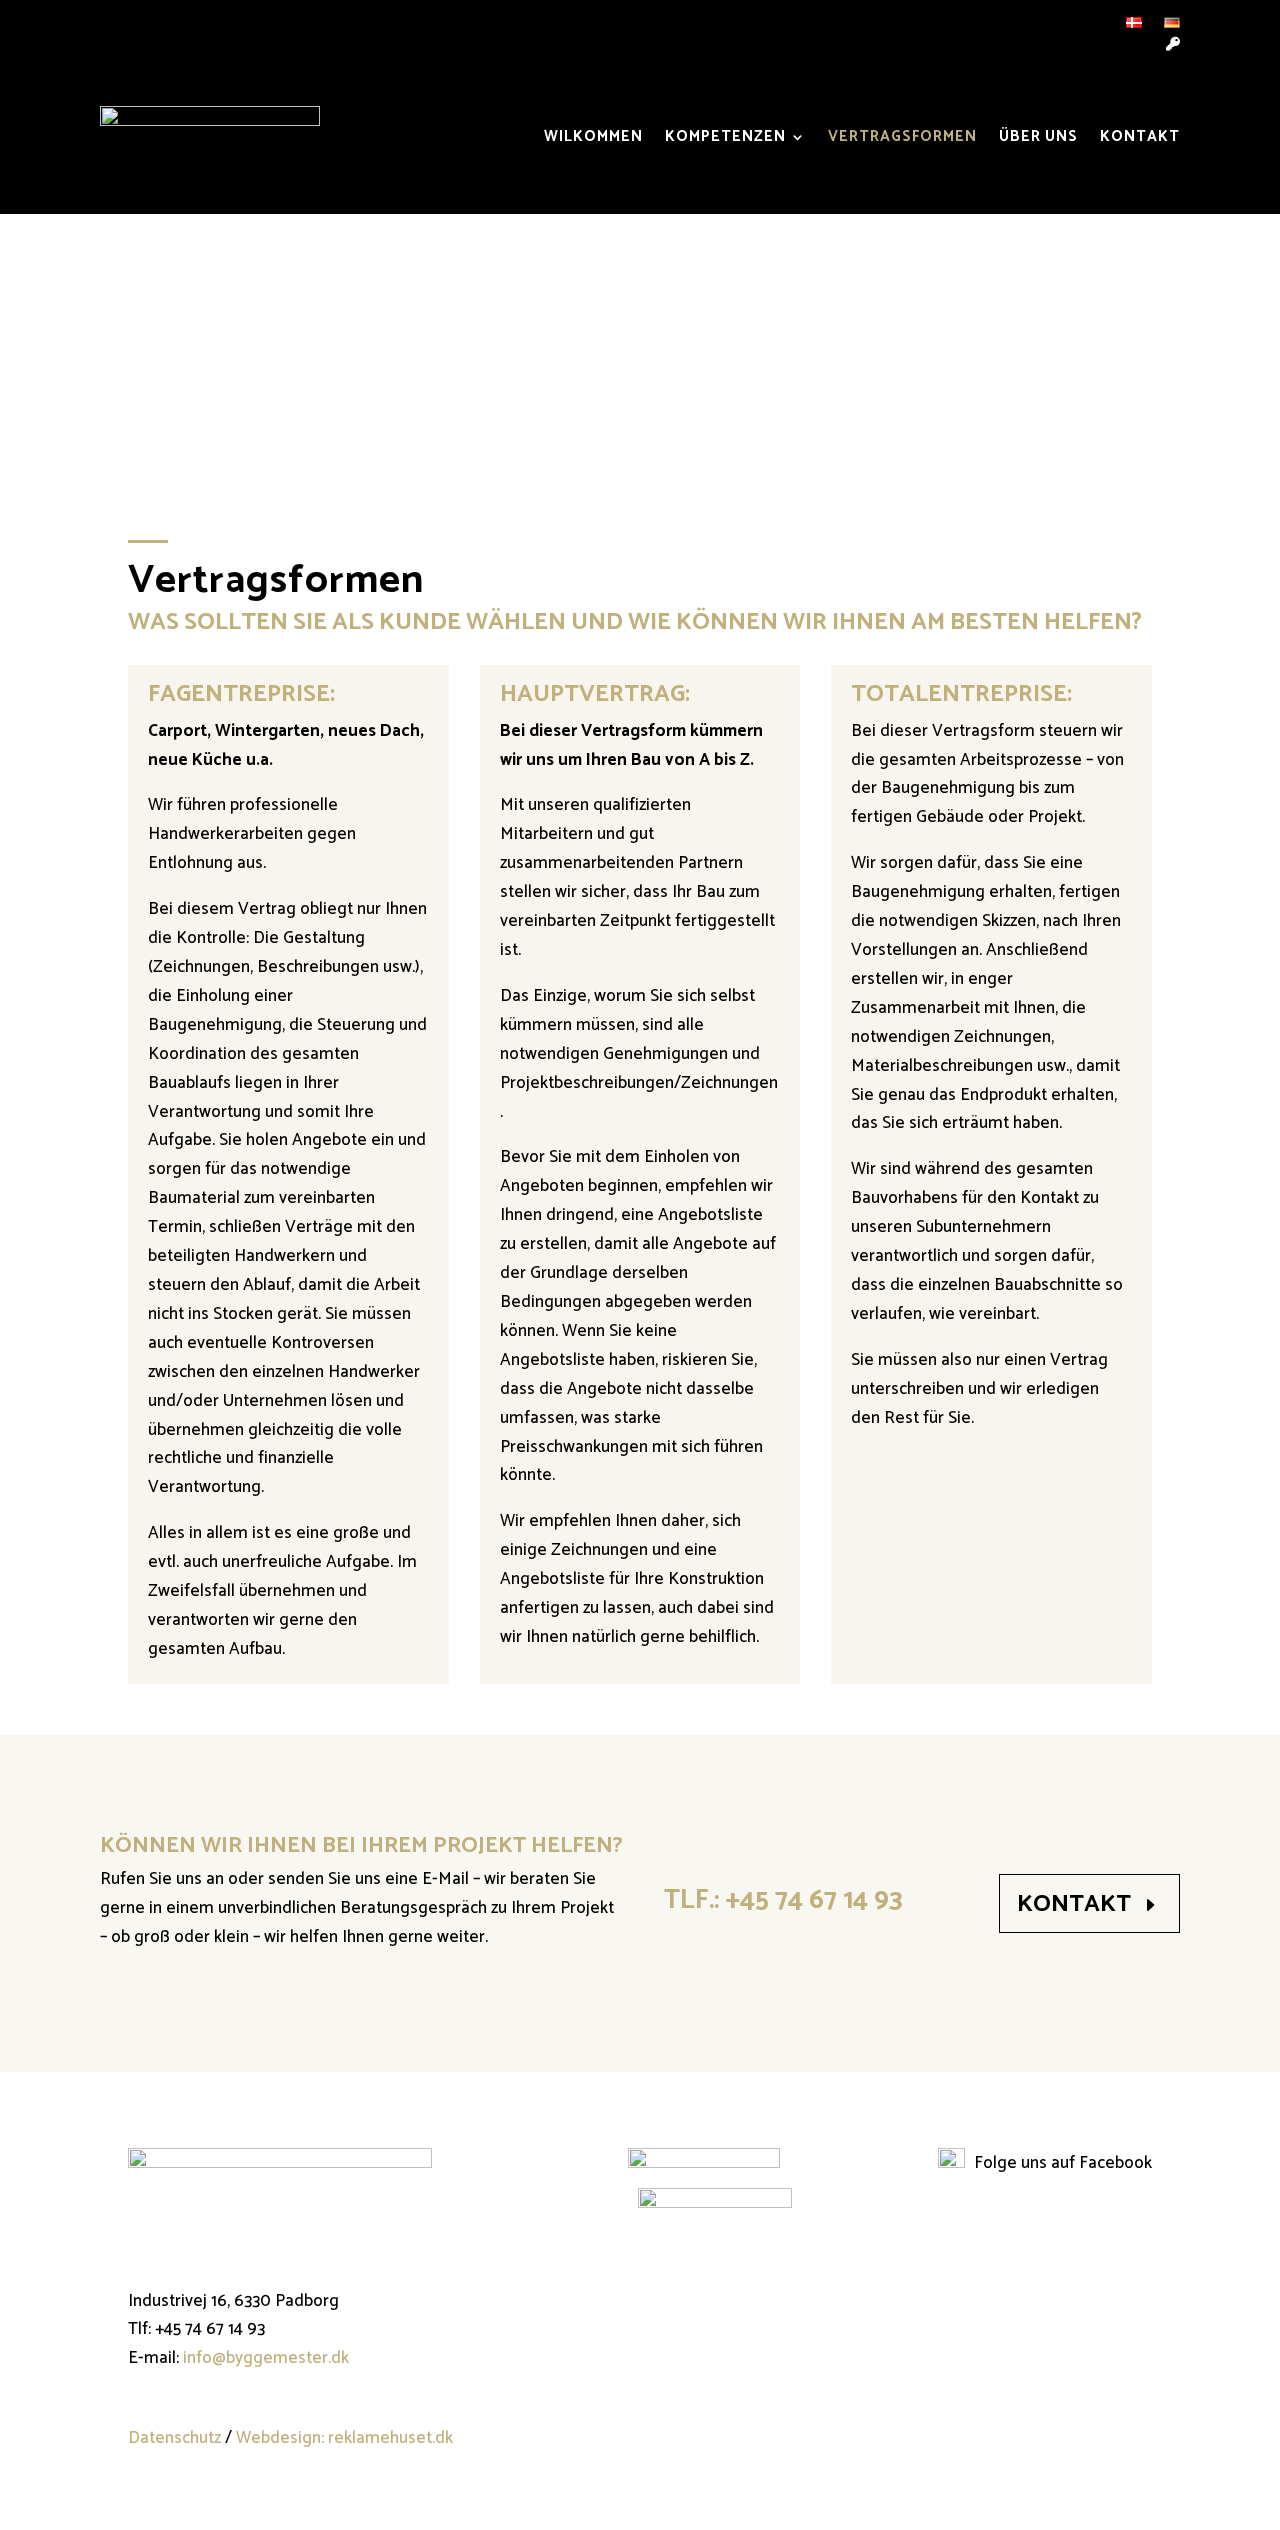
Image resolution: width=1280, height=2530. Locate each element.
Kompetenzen (725, 136)
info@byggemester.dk (266, 2358)
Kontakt (1140, 136)
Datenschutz (174, 2438)
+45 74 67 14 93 (813, 1900)
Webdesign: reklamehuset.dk (344, 2438)
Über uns (1038, 136)
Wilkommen (593, 136)
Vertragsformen (902, 136)
